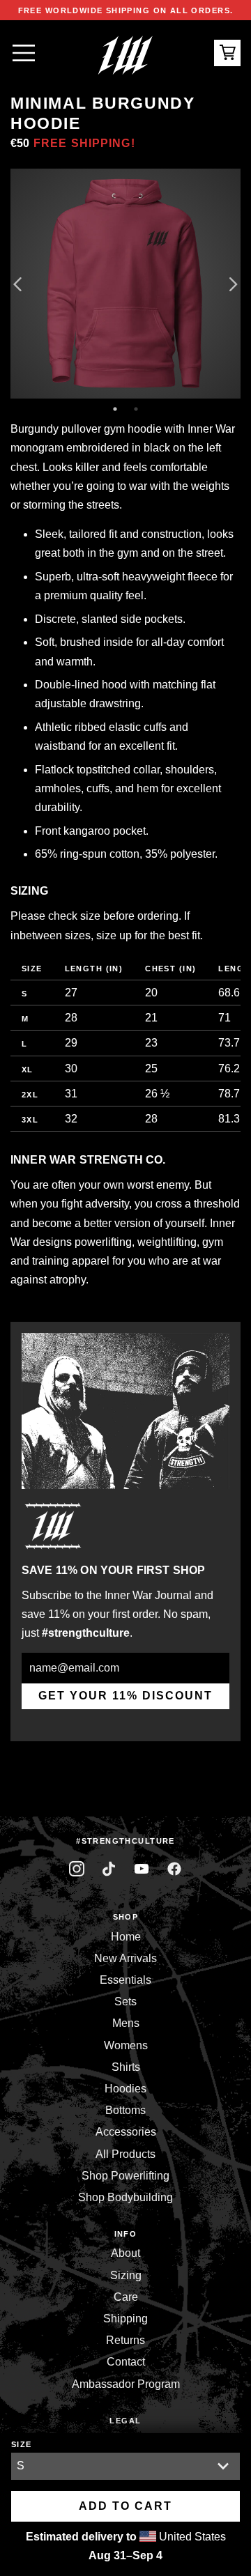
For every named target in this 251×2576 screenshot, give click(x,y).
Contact (126, 2362)
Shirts (126, 2067)
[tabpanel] (125, 284)
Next (234, 284)
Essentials (125, 1980)
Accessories (126, 2132)
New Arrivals (125, 1958)
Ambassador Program (126, 2384)
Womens (126, 2045)
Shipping (125, 2319)
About (125, 2253)
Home (126, 1937)
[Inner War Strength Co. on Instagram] (77, 1869)
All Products (125, 2154)
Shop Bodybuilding (125, 2197)
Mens (126, 2023)
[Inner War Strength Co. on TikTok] (109, 1869)
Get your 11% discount (125, 1696)
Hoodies (125, 2089)
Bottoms (125, 2110)
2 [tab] (136, 409)
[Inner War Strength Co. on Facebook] (142, 1869)
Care (126, 2297)
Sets (125, 2002)
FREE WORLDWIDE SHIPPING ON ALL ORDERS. (126, 10)
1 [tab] (115, 409)
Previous (17, 284)
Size (22, 2444)
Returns (125, 2340)
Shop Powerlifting (125, 2176)
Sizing (126, 2275)
